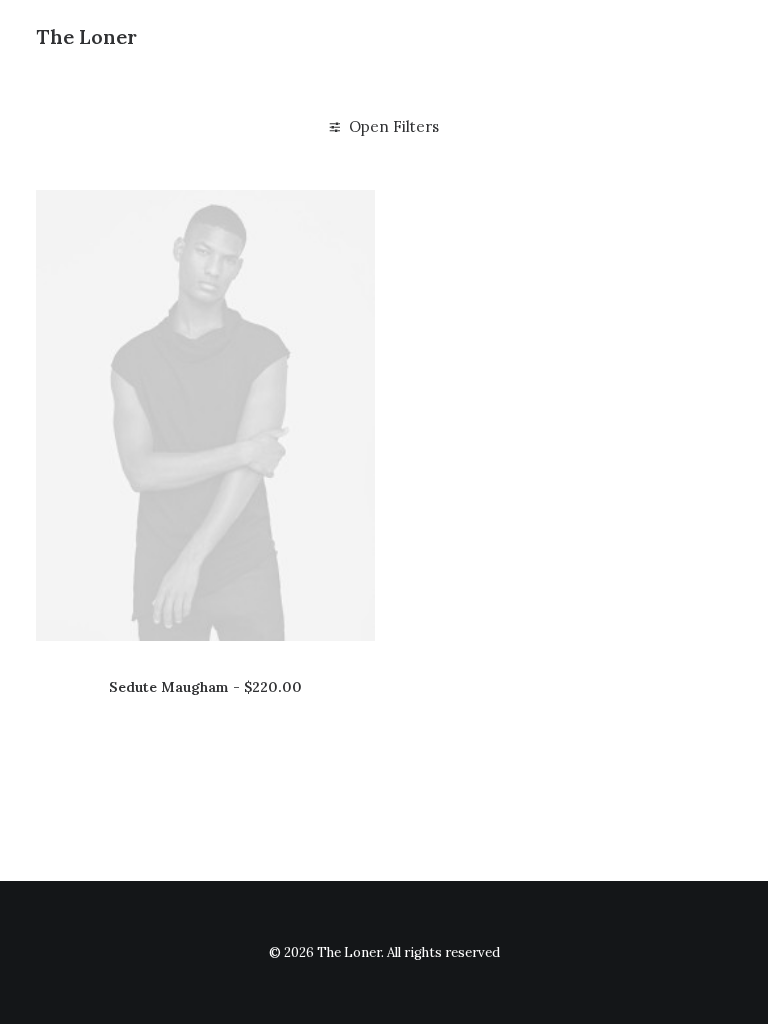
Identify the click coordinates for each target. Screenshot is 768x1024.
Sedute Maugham (205, 687)
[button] (205, 415)
